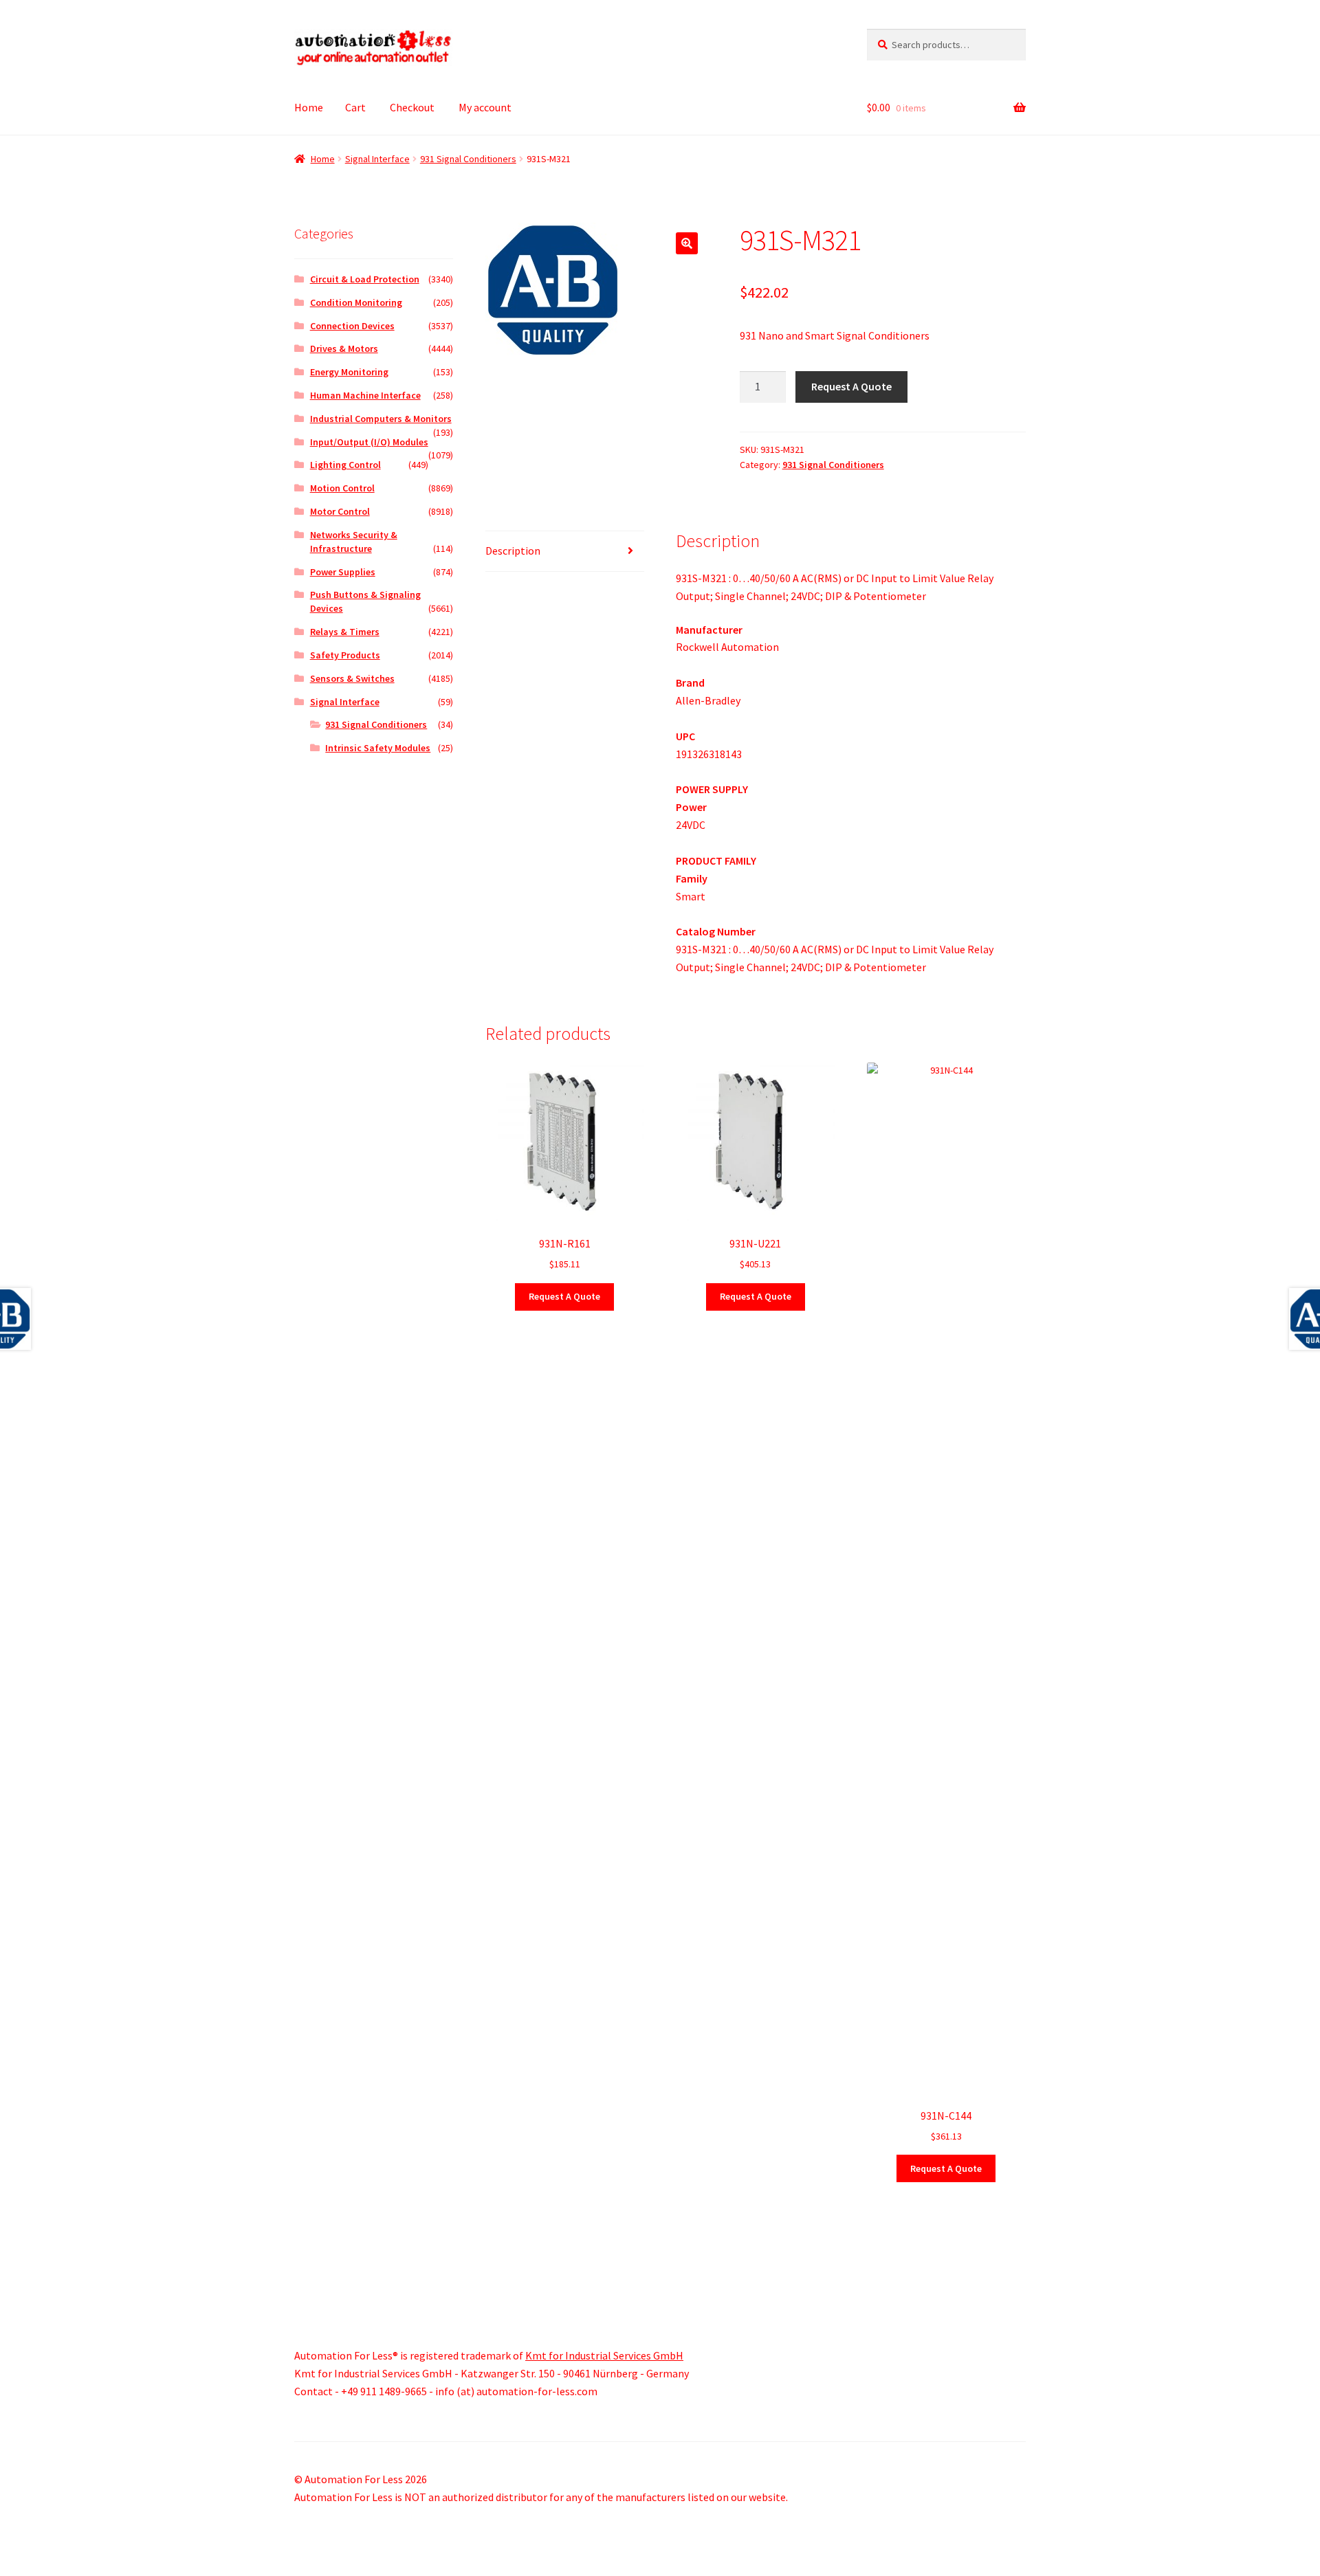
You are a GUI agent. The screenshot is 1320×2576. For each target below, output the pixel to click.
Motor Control (340, 511)
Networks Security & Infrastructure (354, 542)
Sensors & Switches (352, 678)
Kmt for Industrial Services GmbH (604, 2355)
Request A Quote (851, 386)
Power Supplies (343, 572)
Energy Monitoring (349, 372)
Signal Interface (377, 159)
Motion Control (342, 488)
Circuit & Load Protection (365, 279)
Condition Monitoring (356, 302)
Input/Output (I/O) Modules (369, 442)
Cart (355, 107)
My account (485, 107)
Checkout (412, 107)
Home (309, 107)
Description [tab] (513, 551)
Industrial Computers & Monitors (381, 419)
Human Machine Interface (365, 395)
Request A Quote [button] (564, 1296)
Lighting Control (345, 465)
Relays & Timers (345, 632)
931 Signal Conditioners (468, 159)
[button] (687, 243)
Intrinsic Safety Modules (378, 748)
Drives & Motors (344, 348)
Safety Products (345, 655)
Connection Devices (352, 326)
